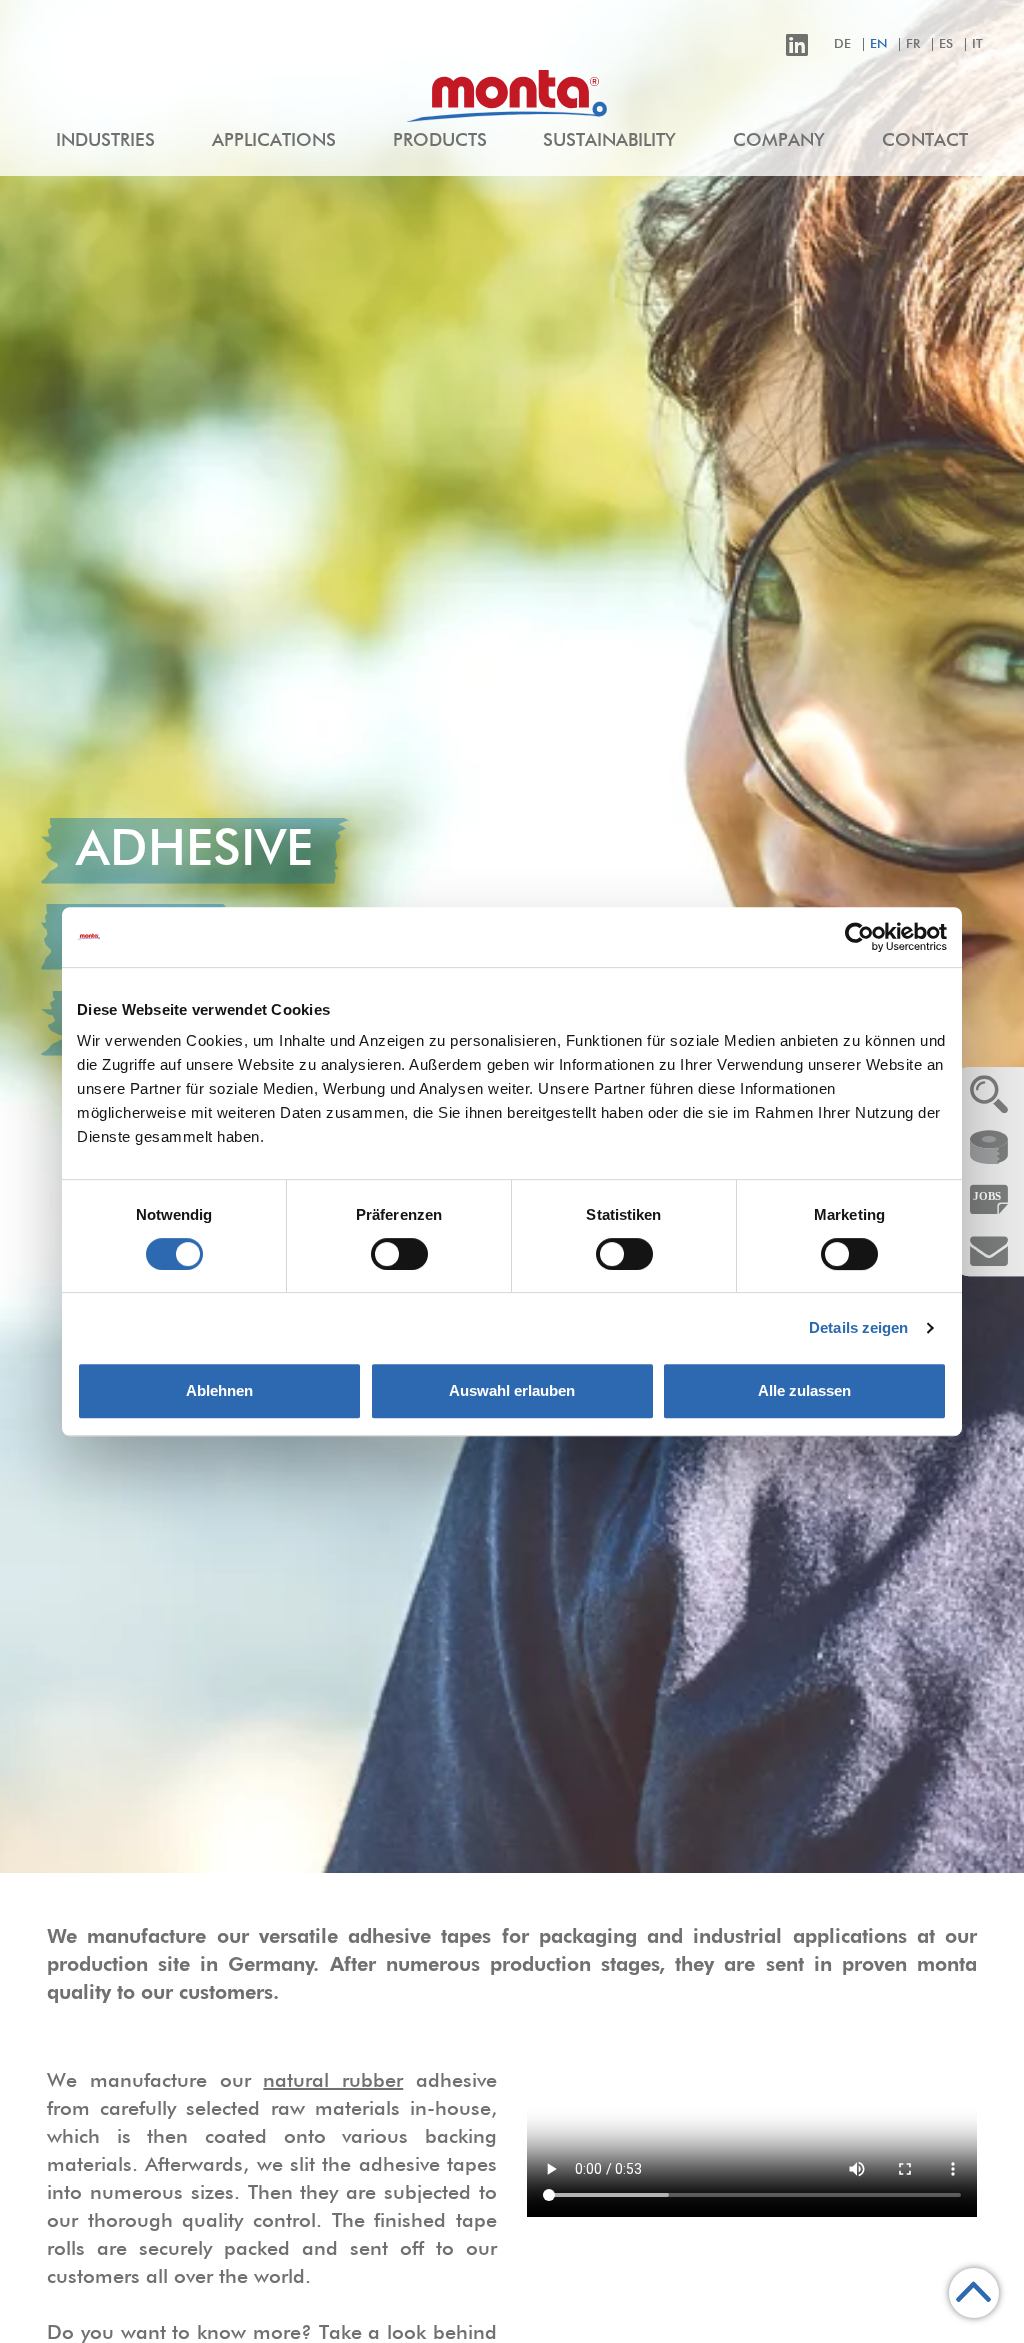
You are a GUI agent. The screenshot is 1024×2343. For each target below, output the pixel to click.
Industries (105, 141)
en (878, 44)
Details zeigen (858, 1327)
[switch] (399, 1254)
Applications (274, 141)
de (842, 44)
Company (779, 141)
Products (440, 141)
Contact (925, 141)
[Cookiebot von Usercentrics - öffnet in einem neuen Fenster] (859, 937)
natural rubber (333, 2081)
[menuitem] (105, 142)
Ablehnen (219, 1390)
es (946, 44)
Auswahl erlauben (512, 1390)
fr (913, 44)
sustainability (609, 141)
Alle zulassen (804, 1390)
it (977, 44)
